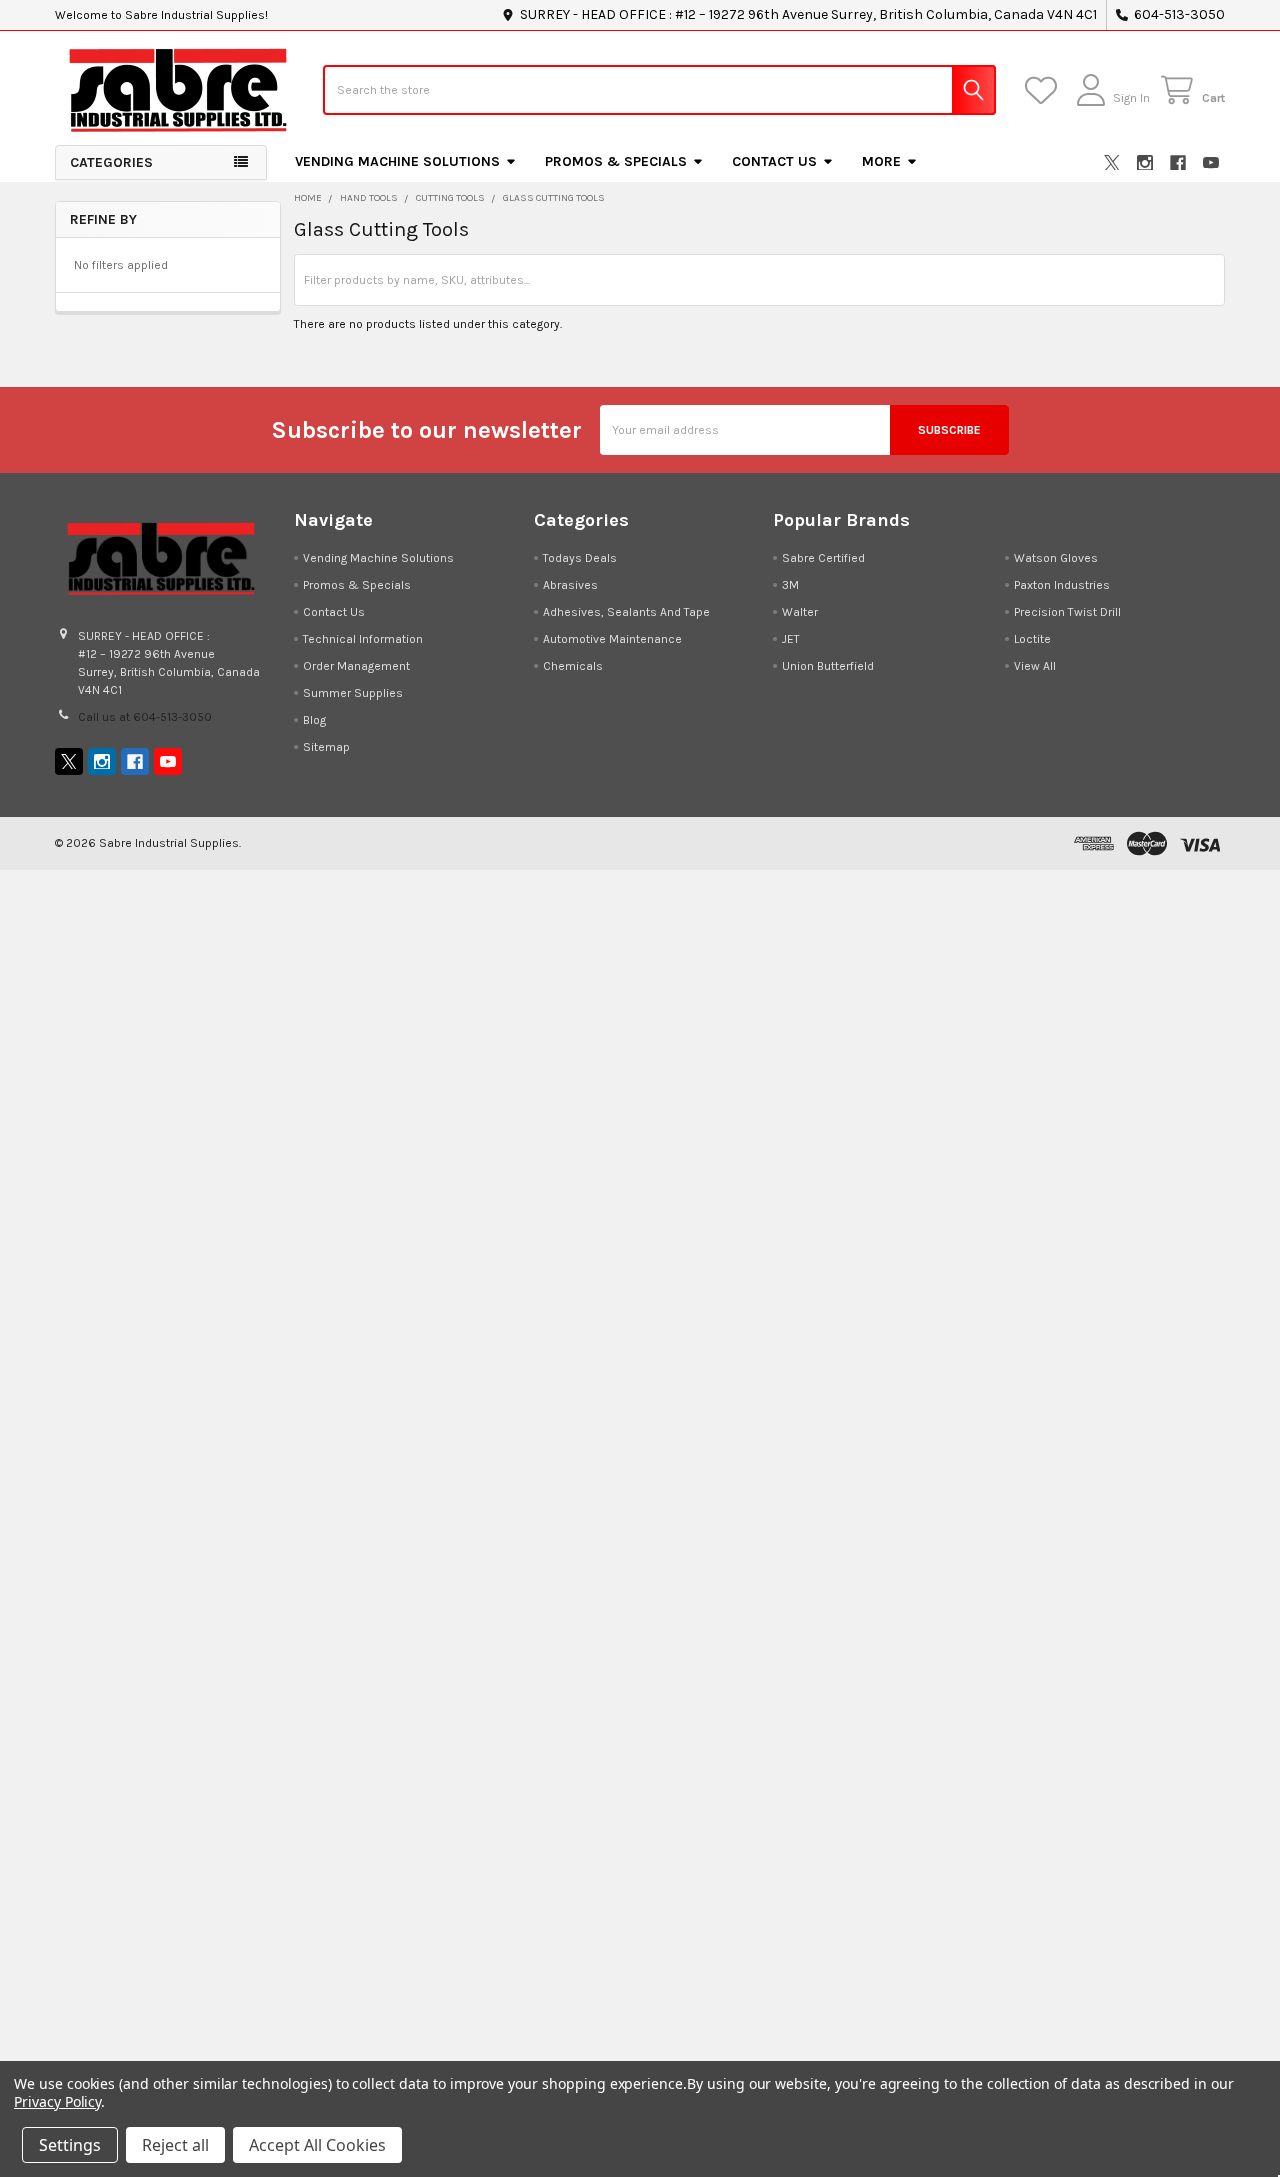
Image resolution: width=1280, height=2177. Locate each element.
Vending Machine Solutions (397, 161)
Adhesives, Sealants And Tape (626, 612)
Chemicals (573, 666)
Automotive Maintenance (612, 639)
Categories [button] (111, 162)
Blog (314, 720)
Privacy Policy (57, 2101)
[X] (1112, 163)
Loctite (1032, 639)
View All (1035, 666)
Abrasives (570, 585)
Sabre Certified (823, 558)
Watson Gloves (1056, 558)
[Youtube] (1211, 163)
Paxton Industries (1062, 585)
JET (791, 639)
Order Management (356, 666)
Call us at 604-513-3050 (145, 717)
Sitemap (326, 747)
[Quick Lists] (1044, 90)
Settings (70, 2145)
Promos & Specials (616, 161)
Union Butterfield (828, 666)
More (881, 161)
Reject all (175, 2145)
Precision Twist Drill (1067, 612)
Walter (800, 612)
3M (790, 585)
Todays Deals (580, 558)
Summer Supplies (353, 693)
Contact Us (774, 161)
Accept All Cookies (317, 2145)
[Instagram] (1145, 163)
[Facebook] (1178, 163)
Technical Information (363, 639)
